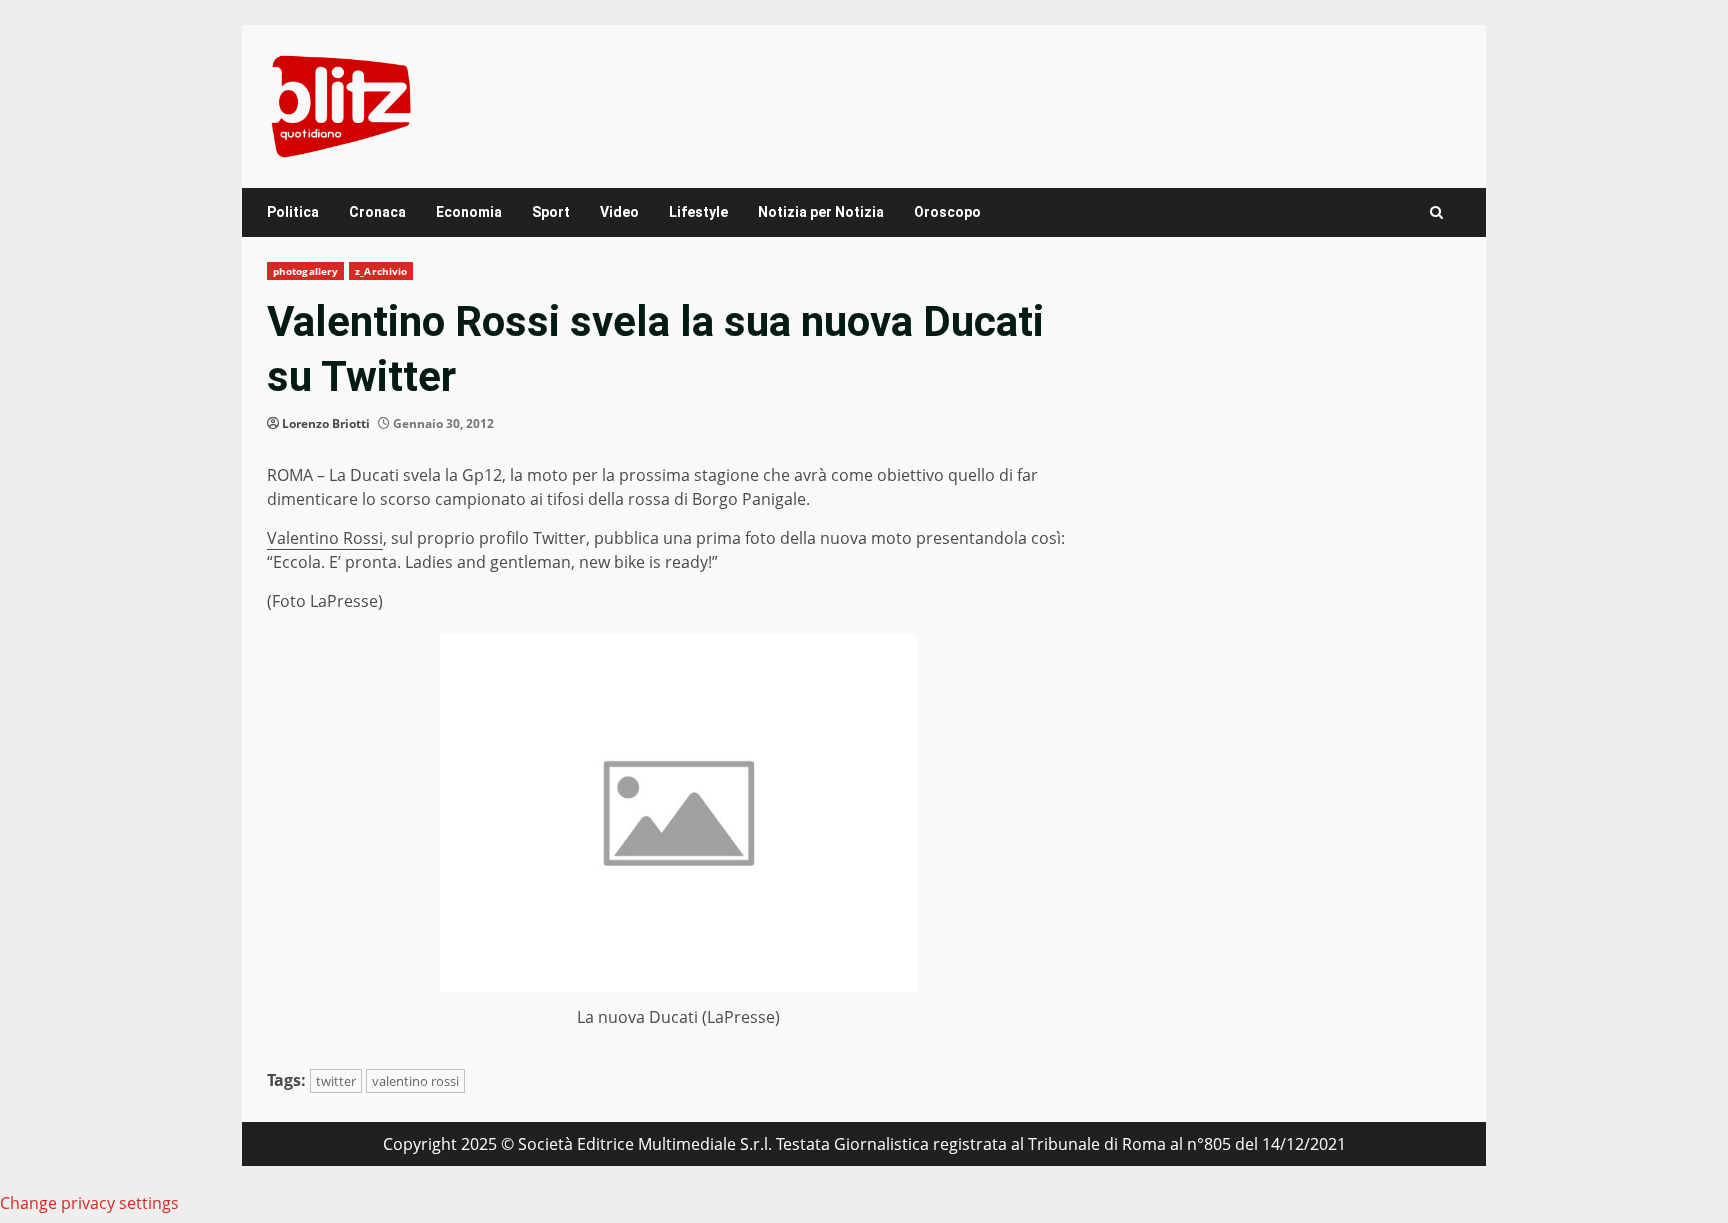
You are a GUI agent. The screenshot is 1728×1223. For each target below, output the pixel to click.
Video (619, 212)
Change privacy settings (89, 1203)
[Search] (1436, 212)
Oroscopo (947, 212)
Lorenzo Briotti (326, 423)
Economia (469, 212)
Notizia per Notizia (821, 212)
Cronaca (377, 212)
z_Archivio (381, 271)
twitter (336, 1081)
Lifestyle (698, 212)
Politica (293, 212)
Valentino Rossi (325, 538)
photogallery (305, 271)
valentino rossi (415, 1081)
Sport (551, 212)
